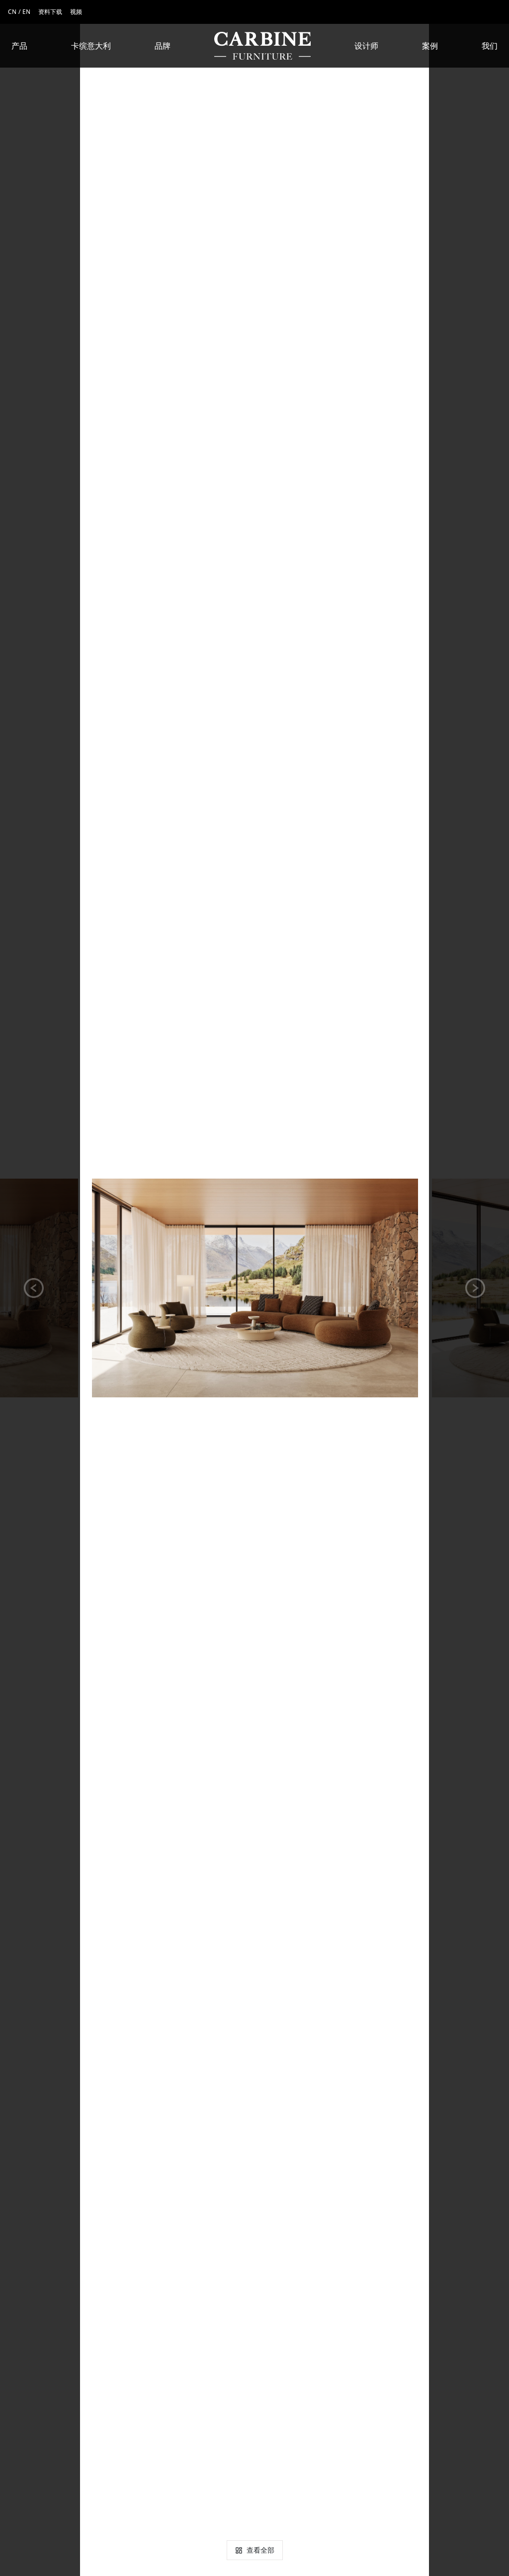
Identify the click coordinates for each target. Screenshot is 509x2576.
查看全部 (260, 2550)
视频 (76, 12)
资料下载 (50, 12)
